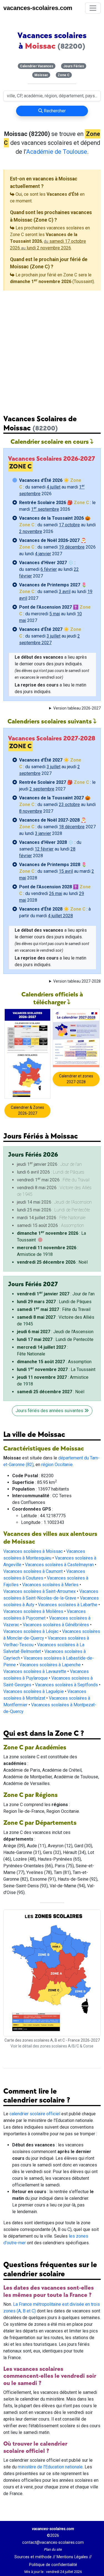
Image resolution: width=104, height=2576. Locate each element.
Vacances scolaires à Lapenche (50, 1665)
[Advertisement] (52, 348)
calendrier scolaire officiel (35, 2114)
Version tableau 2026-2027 (77, 708)
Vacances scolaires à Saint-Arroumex (40, 1591)
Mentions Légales (72, 2557)
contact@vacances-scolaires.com (53, 2542)
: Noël (52, 1262)
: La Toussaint (56, 1369)
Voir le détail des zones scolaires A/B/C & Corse (52, 2046)
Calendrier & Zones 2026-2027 (27, 1110)
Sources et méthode (33, 2557)
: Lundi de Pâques (54, 1302)
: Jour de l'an (56, 1294)
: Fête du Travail (54, 1309)
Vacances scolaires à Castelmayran (59, 1565)
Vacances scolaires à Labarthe (68, 1605)
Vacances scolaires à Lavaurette (35, 1671)
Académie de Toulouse (57, 152)
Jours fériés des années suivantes (50, 1411)
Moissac (41, 75)
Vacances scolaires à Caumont (33, 1571)
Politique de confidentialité (53, 2565)
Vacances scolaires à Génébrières (56, 1625)
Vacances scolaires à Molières (33, 1611)
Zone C (64, 75)
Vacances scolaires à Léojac (31, 1631)
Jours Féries (74, 66)
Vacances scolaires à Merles (50, 1585)
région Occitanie (57, 1465)
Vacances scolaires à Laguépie (34, 1691)
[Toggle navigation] (93, 8)
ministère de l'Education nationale (50, 2467)
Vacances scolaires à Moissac (33, 1551)
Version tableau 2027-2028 (77, 981)
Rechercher (54, 111)
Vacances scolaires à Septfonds (66, 1685)
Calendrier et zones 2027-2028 (76, 1079)
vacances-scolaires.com (38, 8)
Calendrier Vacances (37, 66)
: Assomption (54, 1362)
